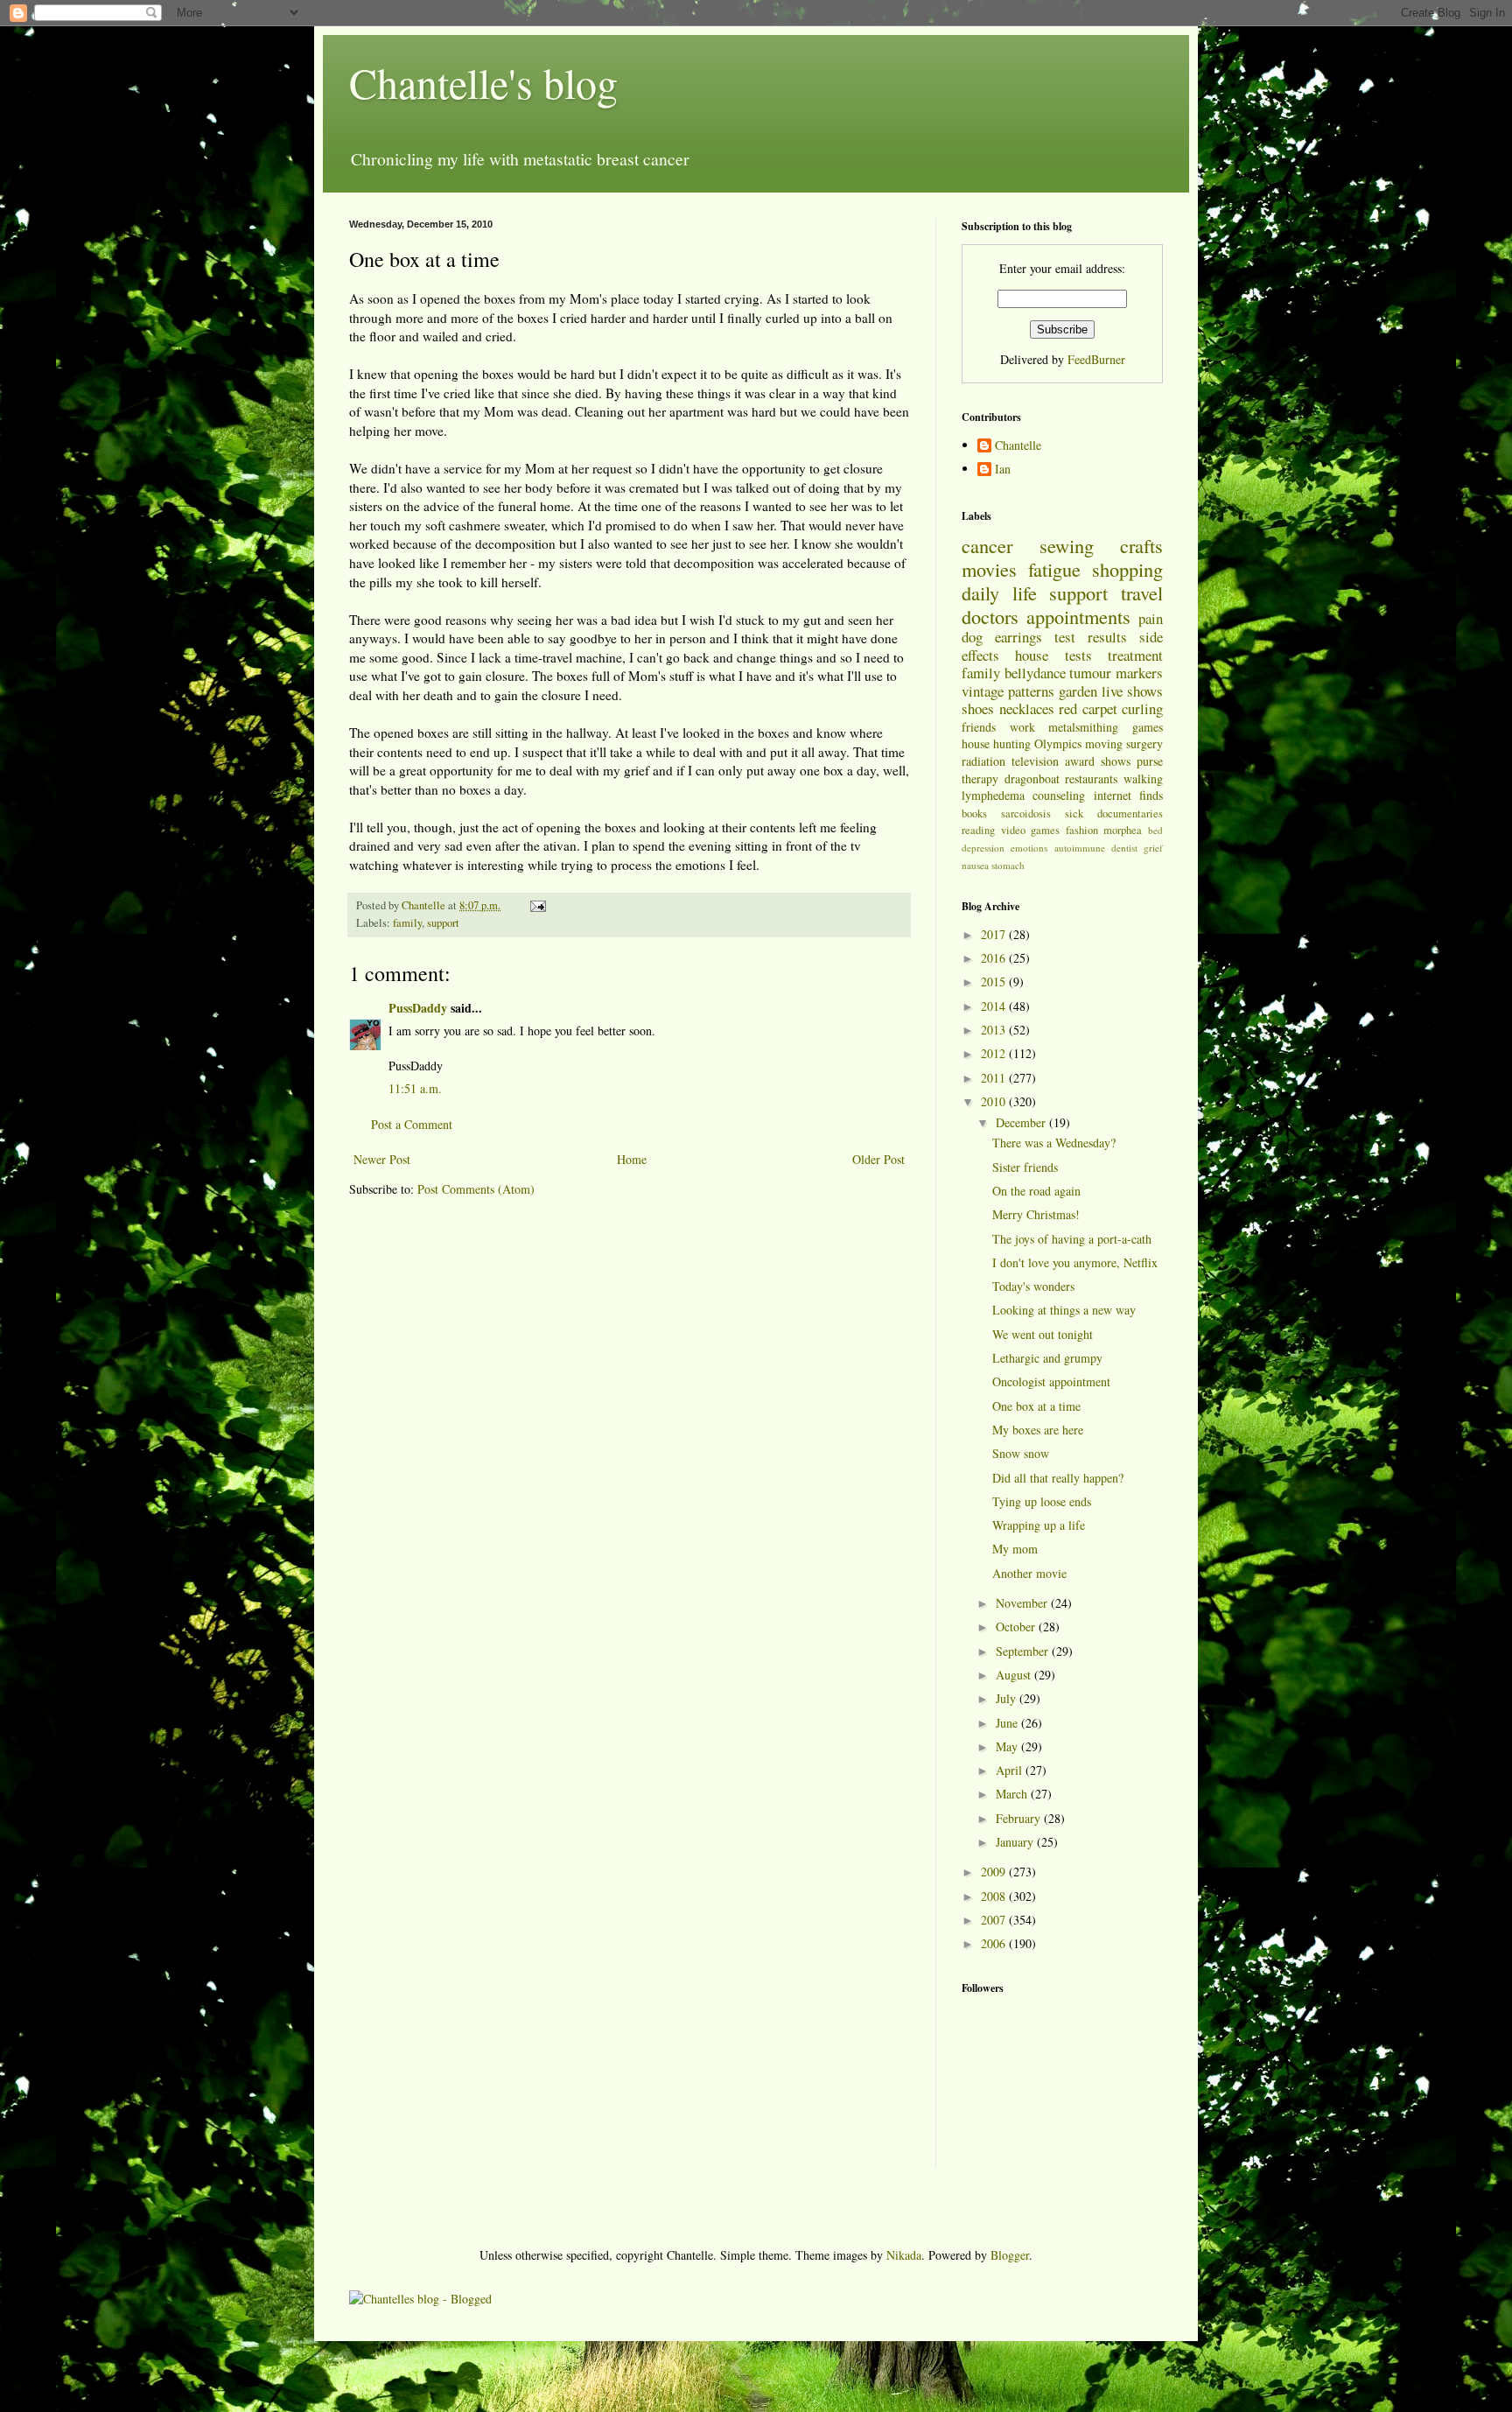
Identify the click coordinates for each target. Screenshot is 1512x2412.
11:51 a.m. (415, 1088)
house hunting (996, 743)
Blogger (1010, 2255)
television (1035, 761)
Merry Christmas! (1036, 1214)
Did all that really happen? (1058, 1478)
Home (632, 1159)
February (1020, 1818)
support (443, 923)
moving (1104, 743)
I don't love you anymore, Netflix (1075, 1262)
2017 (995, 934)
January (1016, 1842)
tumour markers (1116, 673)
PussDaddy (418, 1008)
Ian (1003, 470)
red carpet (1088, 708)
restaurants (1091, 778)
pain (1151, 618)
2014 (995, 1006)
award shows (1098, 761)
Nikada (904, 2255)
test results (1091, 637)
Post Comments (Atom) (476, 1189)
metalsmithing (1083, 727)
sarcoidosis (1026, 813)
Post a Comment (412, 1124)
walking (1143, 778)
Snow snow (1021, 1453)
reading (978, 830)
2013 (995, 1030)
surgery (1144, 743)
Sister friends (1025, 1167)
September (1024, 1651)
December (1022, 1122)
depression (983, 848)
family (407, 923)
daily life (999, 592)
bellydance (1035, 673)
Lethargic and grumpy (1047, 1358)
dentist (1124, 848)
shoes (978, 708)
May (1008, 1746)
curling (1142, 708)
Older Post (878, 1159)
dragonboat (1032, 778)
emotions (1029, 848)
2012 (995, 1053)
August (1015, 1675)
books (974, 813)
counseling (1059, 795)
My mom (1015, 1549)
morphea (1123, 830)
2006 (995, 1943)
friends (979, 727)
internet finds (1128, 795)
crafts (1141, 545)
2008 (995, 1896)
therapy (980, 778)
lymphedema (993, 795)
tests (1078, 655)
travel (1142, 592)
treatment (1135, 655)
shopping (1127, 569)
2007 (995, 1920)
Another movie (1029, 1573)
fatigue (1054, 569)
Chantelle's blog (483, 82)
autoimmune (1080, 848)
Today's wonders (1033, 1286)
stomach (1008, 865)
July (1008, 1698)
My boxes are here (1038, 1430)
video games (1031, 830)
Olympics (1058, 743)
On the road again (1036, 1191)
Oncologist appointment (1051, 1381)
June (1008, 1723)
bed (1155, 830)
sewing (1067, 545)
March (1013, 1794)
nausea (975, 865)
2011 (995, 1078)
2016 (995, 958)
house (1032, 655)
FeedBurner (1096, 359)
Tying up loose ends (1042, 1501)
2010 (995, 1101)
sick (1074, 813)
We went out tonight (1043, 1334)
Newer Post (382, 1159)
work (1022, 727)
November (1023, 1603)
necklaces (1027, 708)
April (1011, 1770)
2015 (995, 982)
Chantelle (1018, 446)
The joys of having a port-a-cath (1072, 1239)
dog (972, 637)
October (1017, 1627)
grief (1153, 848)
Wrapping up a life (1039, 1525)
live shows (1132, 691)
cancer (987, 545)
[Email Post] (537, 905)
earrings (1018, 637)
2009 (995, 1872)
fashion (1082, 830)
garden (1078, 691)
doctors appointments (1046, 616)
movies (989, 569)
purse (1150, 761)
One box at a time (1036, 1406)
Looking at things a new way (1064, 1310)
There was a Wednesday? (1054, 1143)
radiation (983, 761)
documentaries (1130, 813)
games (1148, 727)
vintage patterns (1008, 691)
